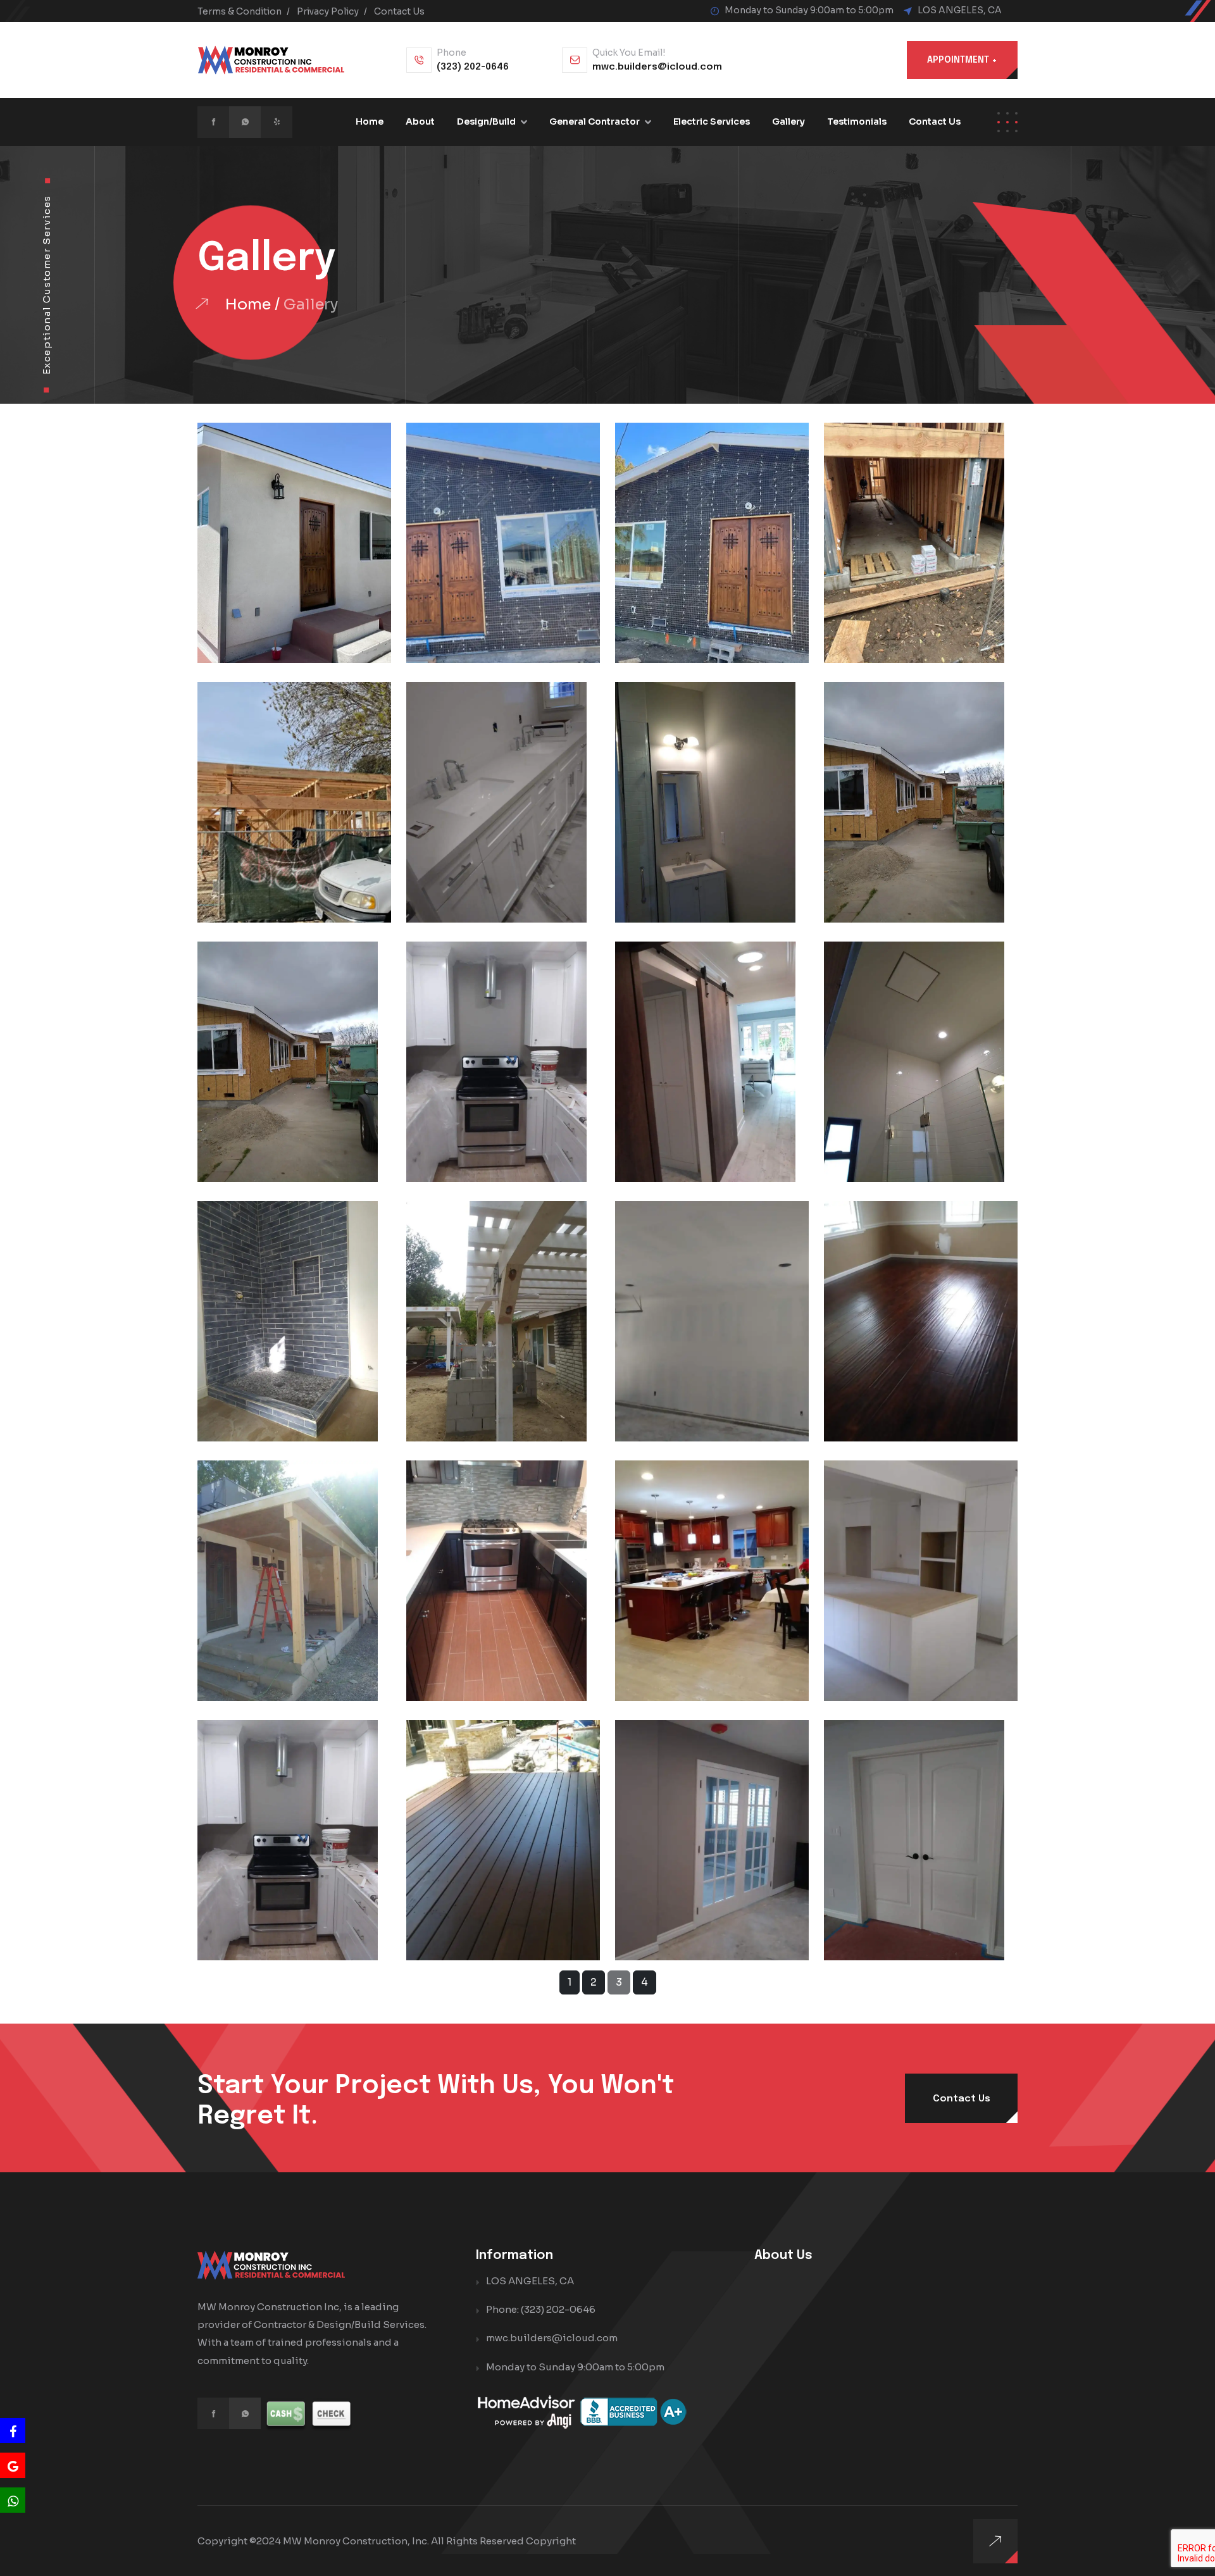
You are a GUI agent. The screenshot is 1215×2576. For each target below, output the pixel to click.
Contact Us (399, 11)
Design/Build (486, 121)
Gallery (788, 121)
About (420, 121)
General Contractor (595, 121)
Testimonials (857, 121)
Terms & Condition (240, 11)
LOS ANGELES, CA (960, 10)
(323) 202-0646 (473, 67)
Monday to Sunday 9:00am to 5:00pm (575, 2367)
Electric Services (712, 121)
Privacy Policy (328, 11)
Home (370, 121)
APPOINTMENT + (962, 60)
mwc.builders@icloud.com (657, 67)
